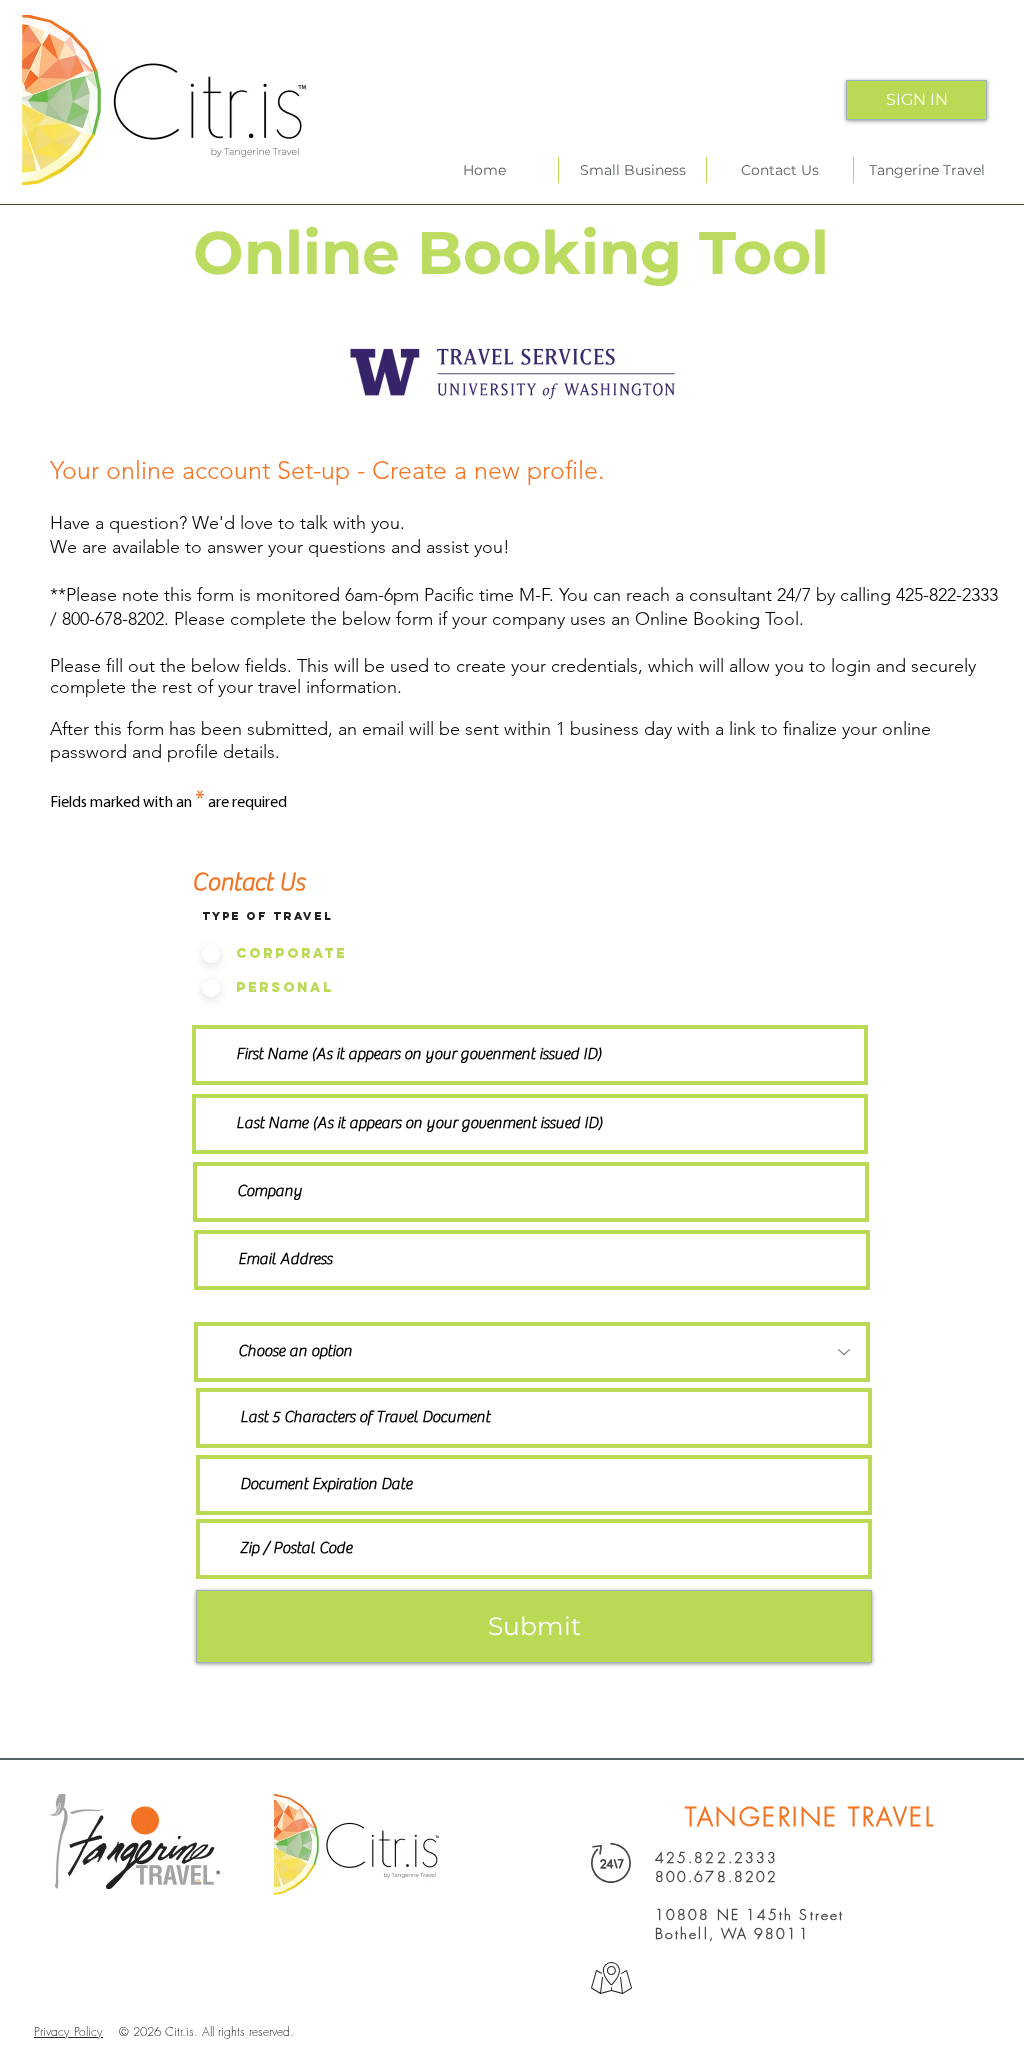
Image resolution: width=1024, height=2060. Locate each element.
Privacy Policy (68, 2031)
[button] (780, 170)
